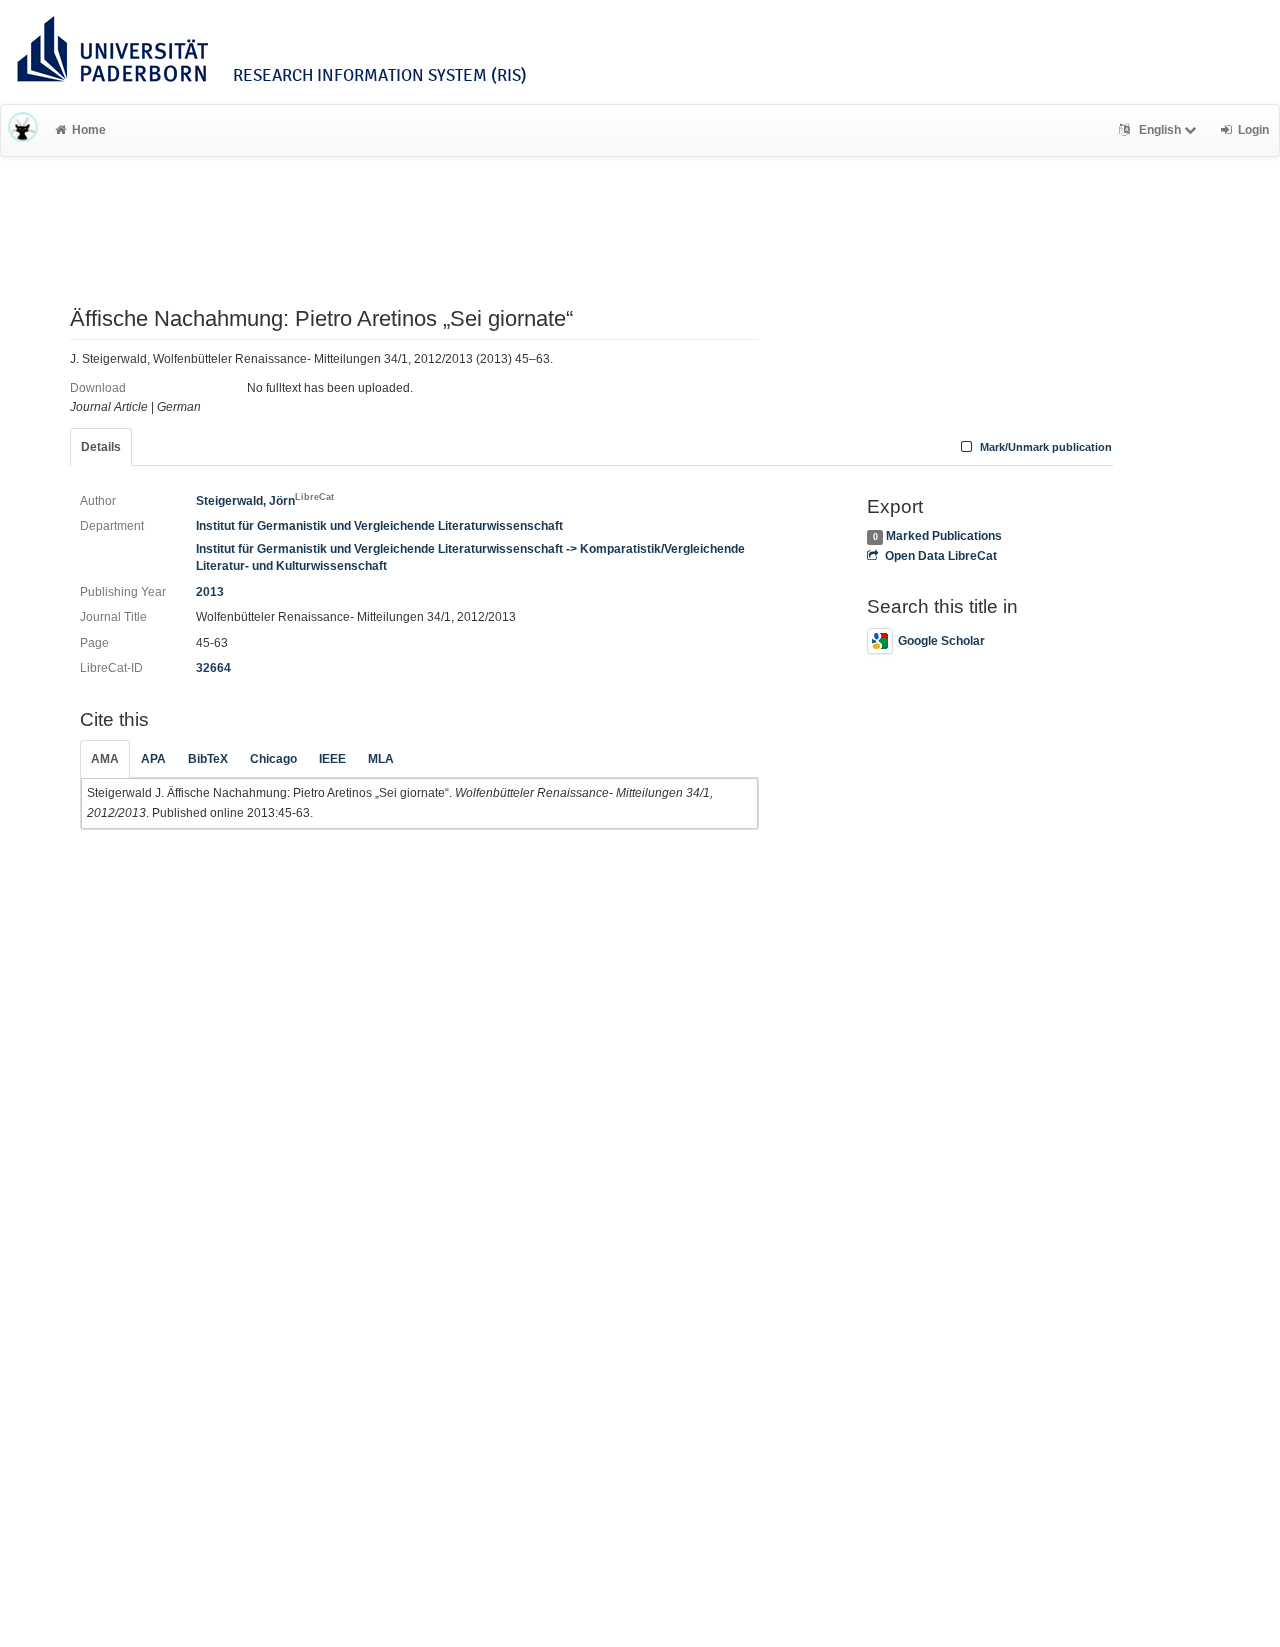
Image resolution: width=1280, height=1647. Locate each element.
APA (153, 759)
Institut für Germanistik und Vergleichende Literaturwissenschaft (379, 526)
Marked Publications (944, 536)
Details (101, 447)
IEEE (332, 759)
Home (89, 130)
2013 (210, 592)
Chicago (273, 759)
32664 (213, 668)
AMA (105, 759)
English (1160, 130)
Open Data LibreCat (940, 556)
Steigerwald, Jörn (265, 501)
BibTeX (208, 759)
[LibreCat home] (23, 130)
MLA (381, 759)
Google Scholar (941, 641)
